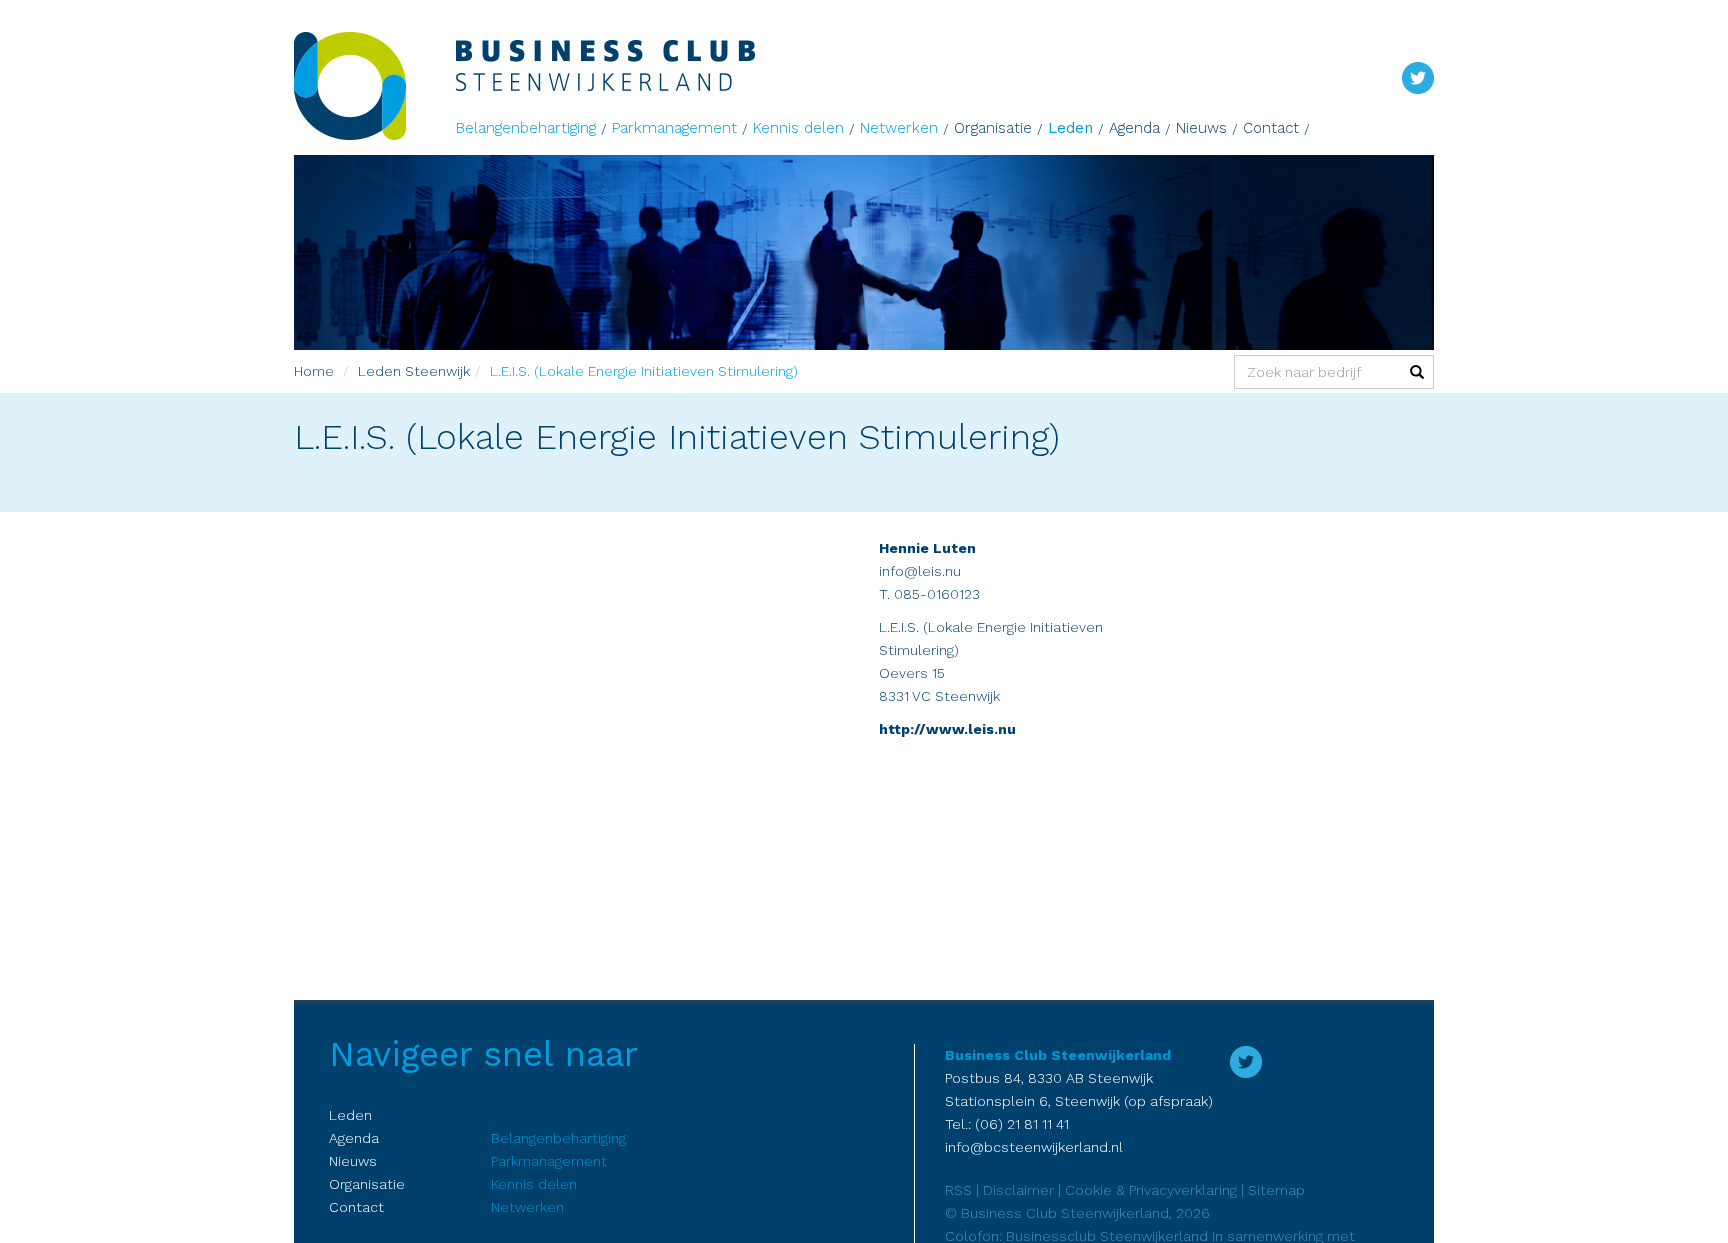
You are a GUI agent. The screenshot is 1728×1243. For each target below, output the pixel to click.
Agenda (1134, 128)
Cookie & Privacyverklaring (1151, 1190)
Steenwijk (437, 371)
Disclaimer (1018, 1190)
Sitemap (1276, 1190)
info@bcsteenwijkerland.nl (1034, 1147)
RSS (958, 1190)
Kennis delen (798, 128)
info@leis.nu (920, 571)
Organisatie (993, 128)
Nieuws (1201, 128)
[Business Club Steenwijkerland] (375, 86)
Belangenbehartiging (526, 128)
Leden (1070, 128)
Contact (1271, 128)
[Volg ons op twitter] (1418, 77)
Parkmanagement (674, 128)
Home (314, 371)
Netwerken (899, 128)
